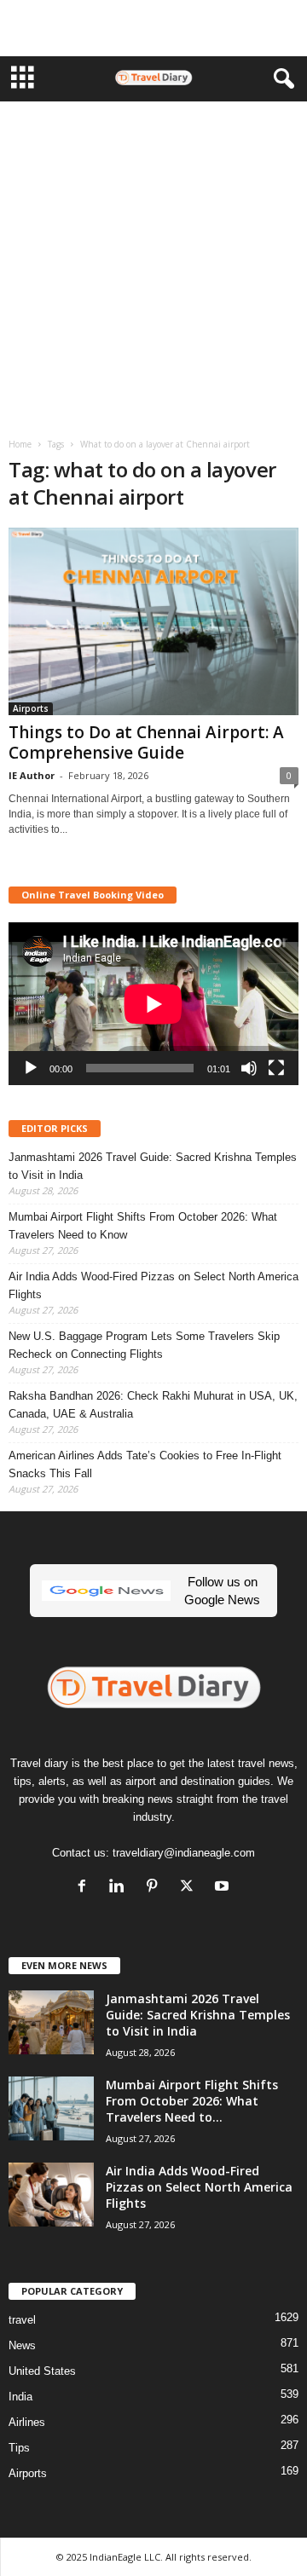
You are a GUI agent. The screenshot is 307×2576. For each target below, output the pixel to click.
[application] (153, 1004)
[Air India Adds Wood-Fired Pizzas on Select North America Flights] (51, 2195)
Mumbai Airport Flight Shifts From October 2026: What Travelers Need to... (192, 2101)
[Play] (31, 1068)
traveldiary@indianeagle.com (184, 1853)
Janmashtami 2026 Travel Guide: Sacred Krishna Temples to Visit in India (153, 1166)
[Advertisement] (153, 28)
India (20, 2397)
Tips (19, 2448)
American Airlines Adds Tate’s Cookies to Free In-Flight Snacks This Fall (145, 1464)
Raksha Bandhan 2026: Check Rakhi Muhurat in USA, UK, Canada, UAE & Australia (153, 1405)
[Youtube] (224, 1888)
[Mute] (249, 1068)
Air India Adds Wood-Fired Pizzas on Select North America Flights (153, 1285)
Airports (31, 708)
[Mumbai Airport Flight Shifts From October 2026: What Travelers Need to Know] (51, 2108)
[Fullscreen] (276, 1068)
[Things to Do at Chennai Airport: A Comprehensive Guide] (153, 621)
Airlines (27, 2422)
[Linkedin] (121, 1888)
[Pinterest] (156, 1888)
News (22, 2345)
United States (42, 2371)
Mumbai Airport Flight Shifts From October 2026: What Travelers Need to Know (143, 1226)
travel (22, 2320)
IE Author (32, 775)
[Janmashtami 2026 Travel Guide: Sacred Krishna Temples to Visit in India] (51, 2022)
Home (20, 444)
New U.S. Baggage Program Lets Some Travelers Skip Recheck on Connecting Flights (144, 1345)
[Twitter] (191, 1888)
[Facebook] (86, 1888)
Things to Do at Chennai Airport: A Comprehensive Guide (146, 742)
